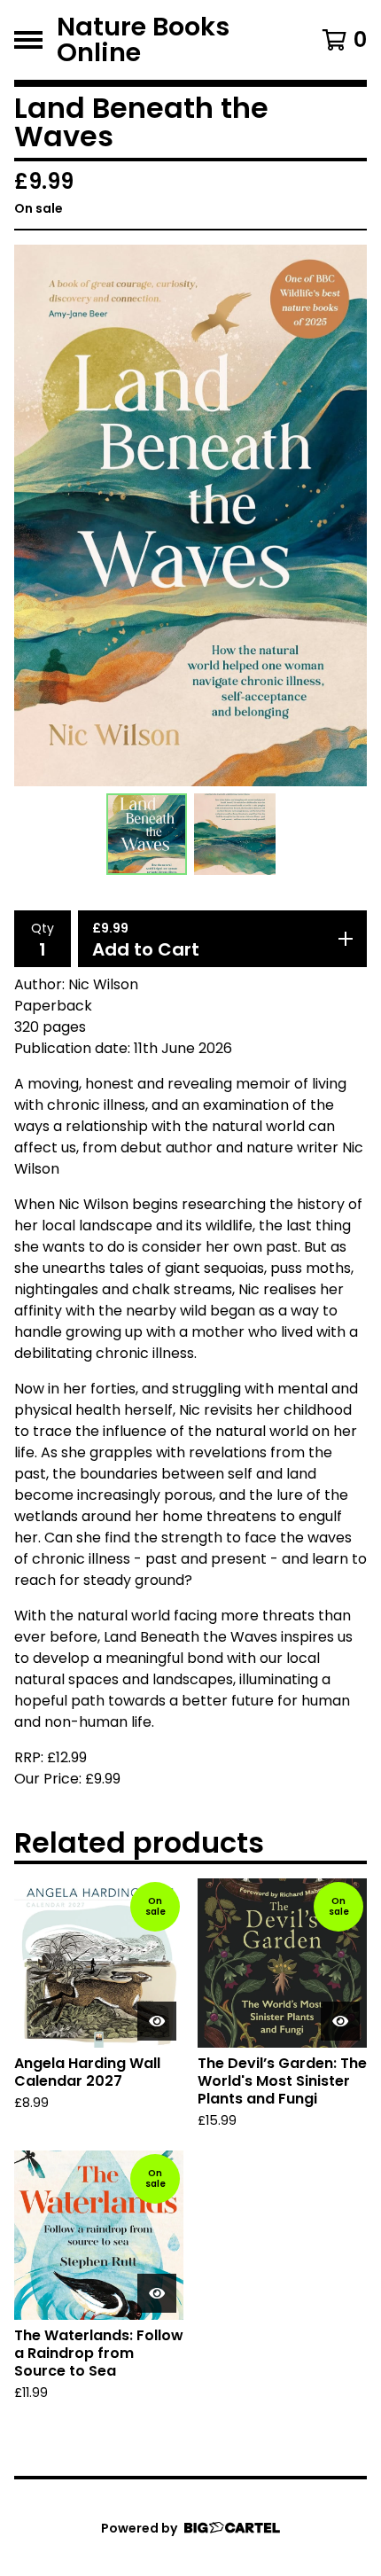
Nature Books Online (143, 40)
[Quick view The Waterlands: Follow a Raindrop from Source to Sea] (157, 2293)
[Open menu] (28, 40)
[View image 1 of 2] (147, 834)
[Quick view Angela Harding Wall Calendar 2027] (157, 2021)
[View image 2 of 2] (235, 834)
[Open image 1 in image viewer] (190, 515)
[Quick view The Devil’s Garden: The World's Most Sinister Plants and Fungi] (340, 2021)
